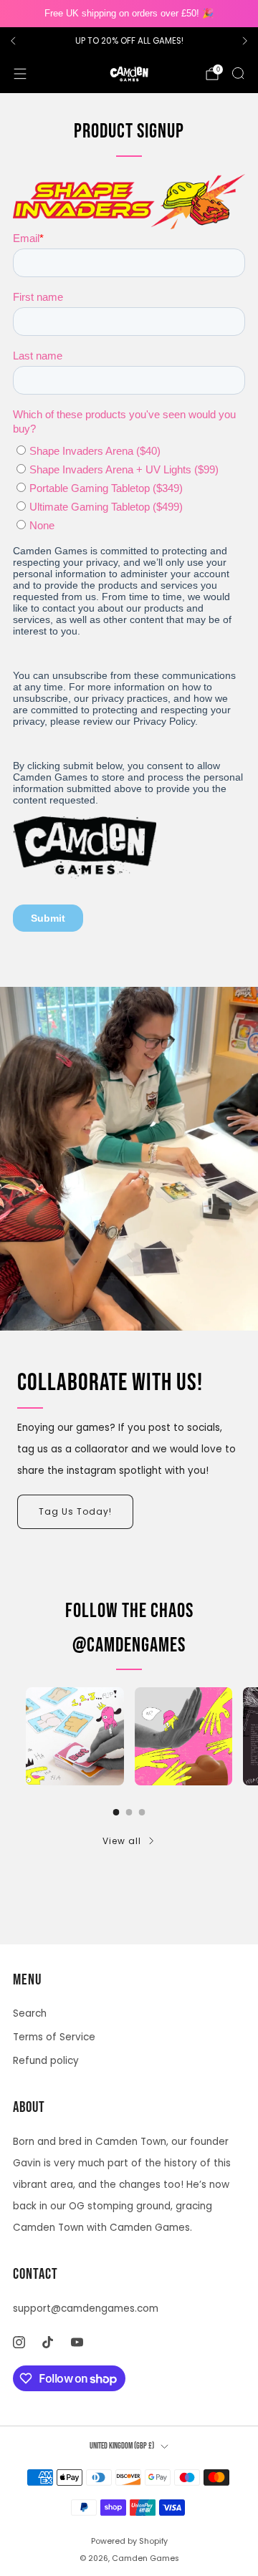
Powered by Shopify (129, 2541)
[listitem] (129, 41)
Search (30, 2013)
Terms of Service (54, 2037)
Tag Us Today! (75, 1511)
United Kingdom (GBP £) (122, 2446)
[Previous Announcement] (13, 41)
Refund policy (46, 2061)
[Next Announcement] (245, 41)
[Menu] (20, 74)
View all (122, 1841)
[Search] (238, 73)
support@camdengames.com (86, 2309)
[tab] (116, 1812)
